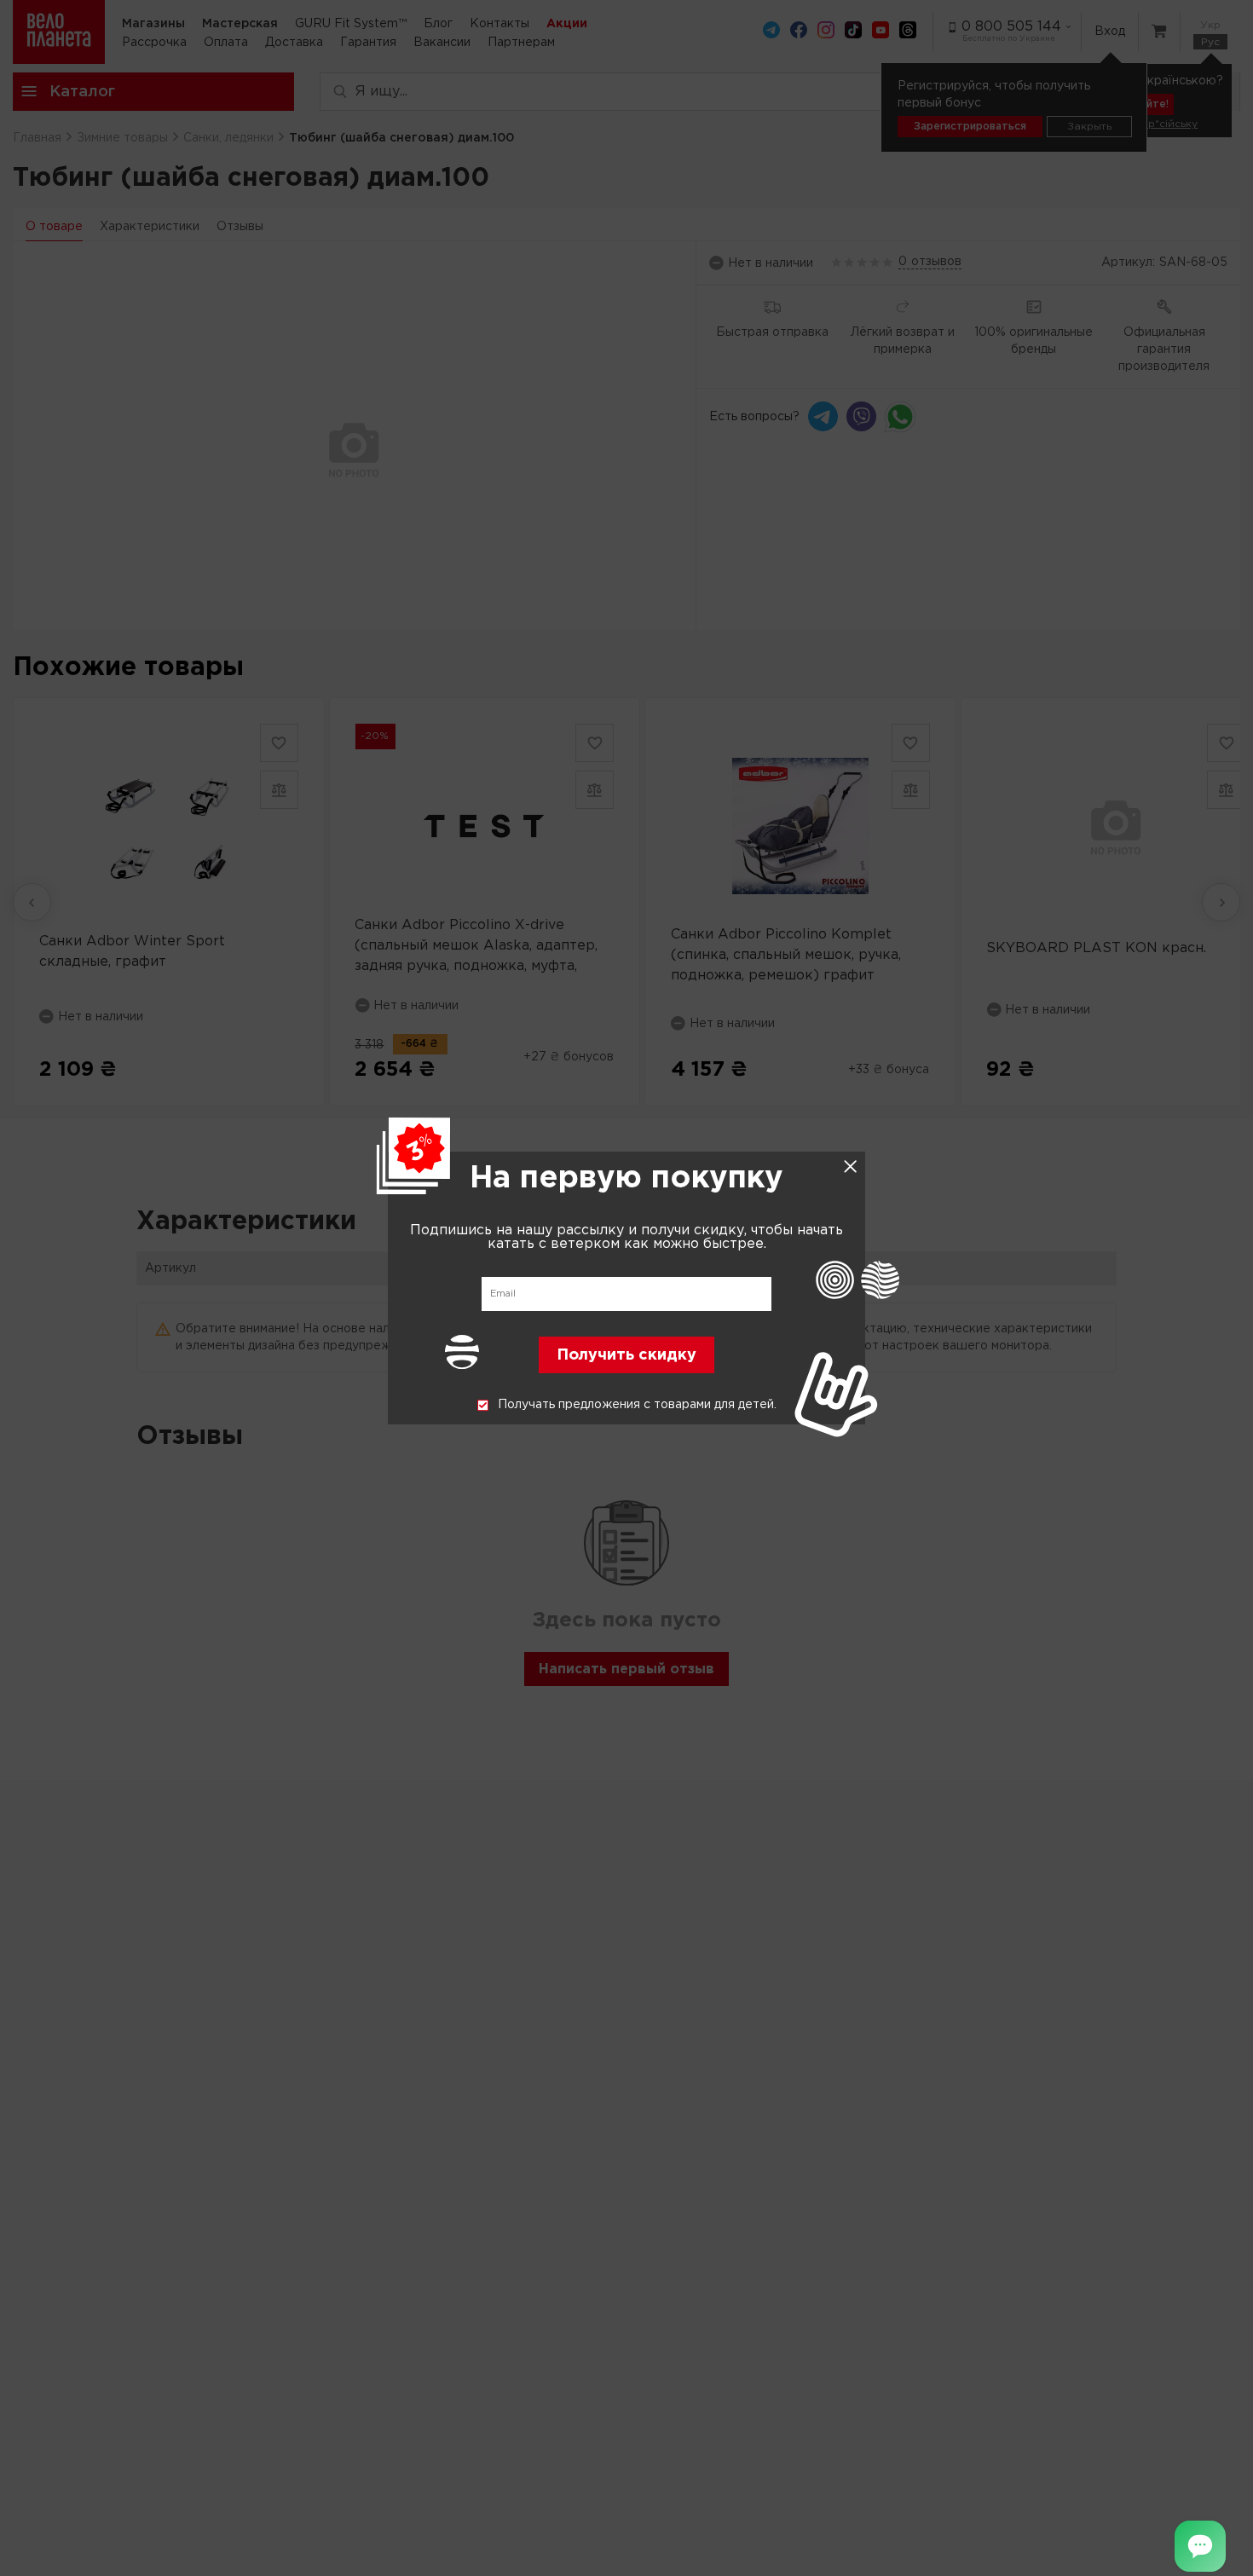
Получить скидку (626, 1356)
